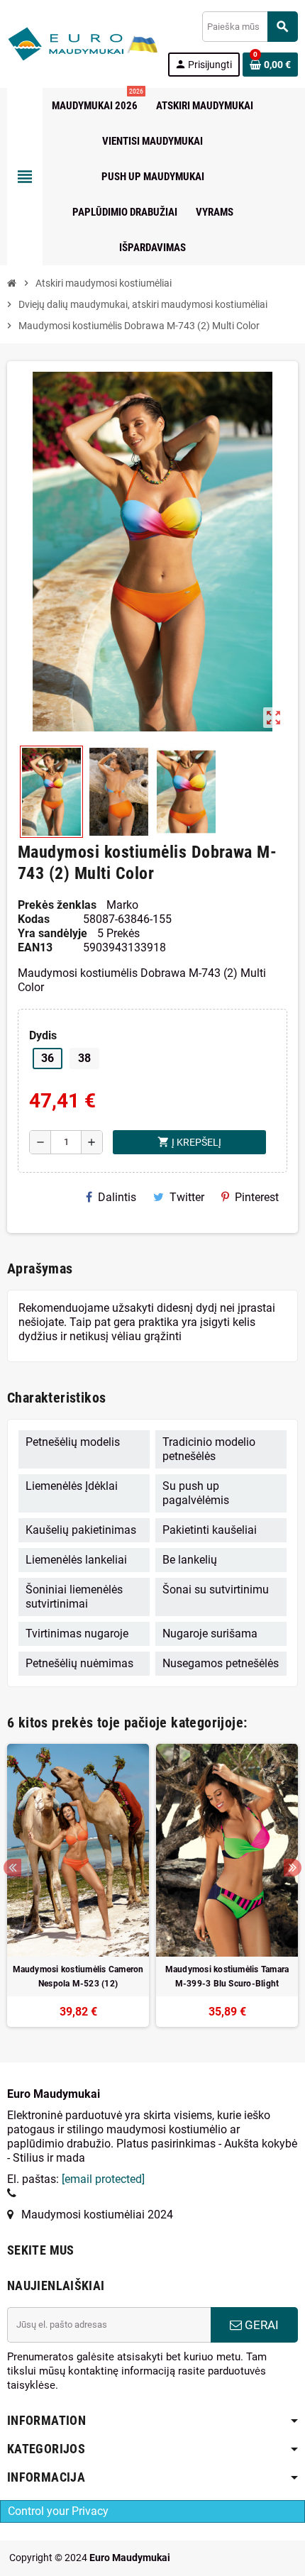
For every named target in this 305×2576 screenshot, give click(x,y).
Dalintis (117, 1197)
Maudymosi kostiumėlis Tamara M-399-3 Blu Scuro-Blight (227, 1977)
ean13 (35, 947)
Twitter (187, 1197)
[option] (78, 1885)
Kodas (34, 919)
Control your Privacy (58, 2511)
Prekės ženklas (57, 905)
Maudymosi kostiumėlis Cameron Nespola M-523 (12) (78, 1977)
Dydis (43, 1035)
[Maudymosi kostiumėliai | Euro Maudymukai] (65, 43)
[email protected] (103, 2179)
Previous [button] (12, 1868)
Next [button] (293, 1868)
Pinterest (257, 1197)
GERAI (260, 2325)
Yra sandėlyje (52, 933)
